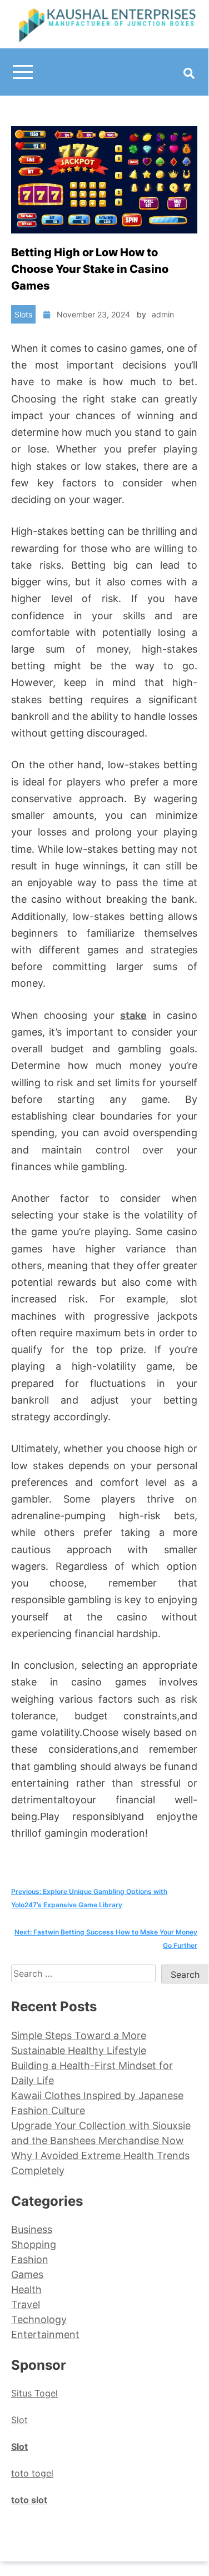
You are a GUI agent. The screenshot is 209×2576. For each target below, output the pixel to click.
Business (32, 2229)
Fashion (30, 2259)
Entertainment (45, 2334)
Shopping (34, 2244)
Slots (23, 314)
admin (163, 314)
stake (133, 1015)
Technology (39, 2319)
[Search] (189, 73)
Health (26, 2289)
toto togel (32, 2473)
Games (27, 2274)
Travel (26, 2304)
